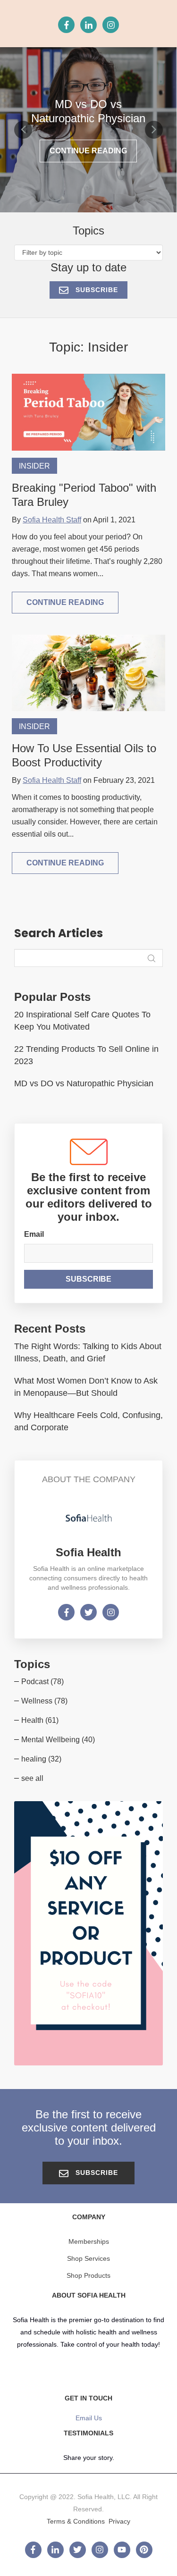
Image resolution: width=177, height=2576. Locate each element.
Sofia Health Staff (52, 520)
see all (32, 1778)
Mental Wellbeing (58, 1740)
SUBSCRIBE (96, 290)
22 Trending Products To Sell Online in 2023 (86, 1055)
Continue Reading (88, 151)
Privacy (119, 2521)
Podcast (42, 1682)
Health (40, 1720)
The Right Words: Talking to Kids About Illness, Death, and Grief (88, 1352)
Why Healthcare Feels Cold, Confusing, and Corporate (88, 1421)
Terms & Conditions (76, 2521)
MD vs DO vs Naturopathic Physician (84, 1083)
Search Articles (59, 933)
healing (41, 1759)
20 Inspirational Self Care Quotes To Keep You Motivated (82, 1021)
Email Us (89, 2418)
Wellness (44, 1701)
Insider (34, 466)
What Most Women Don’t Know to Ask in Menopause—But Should (86, 1387)
